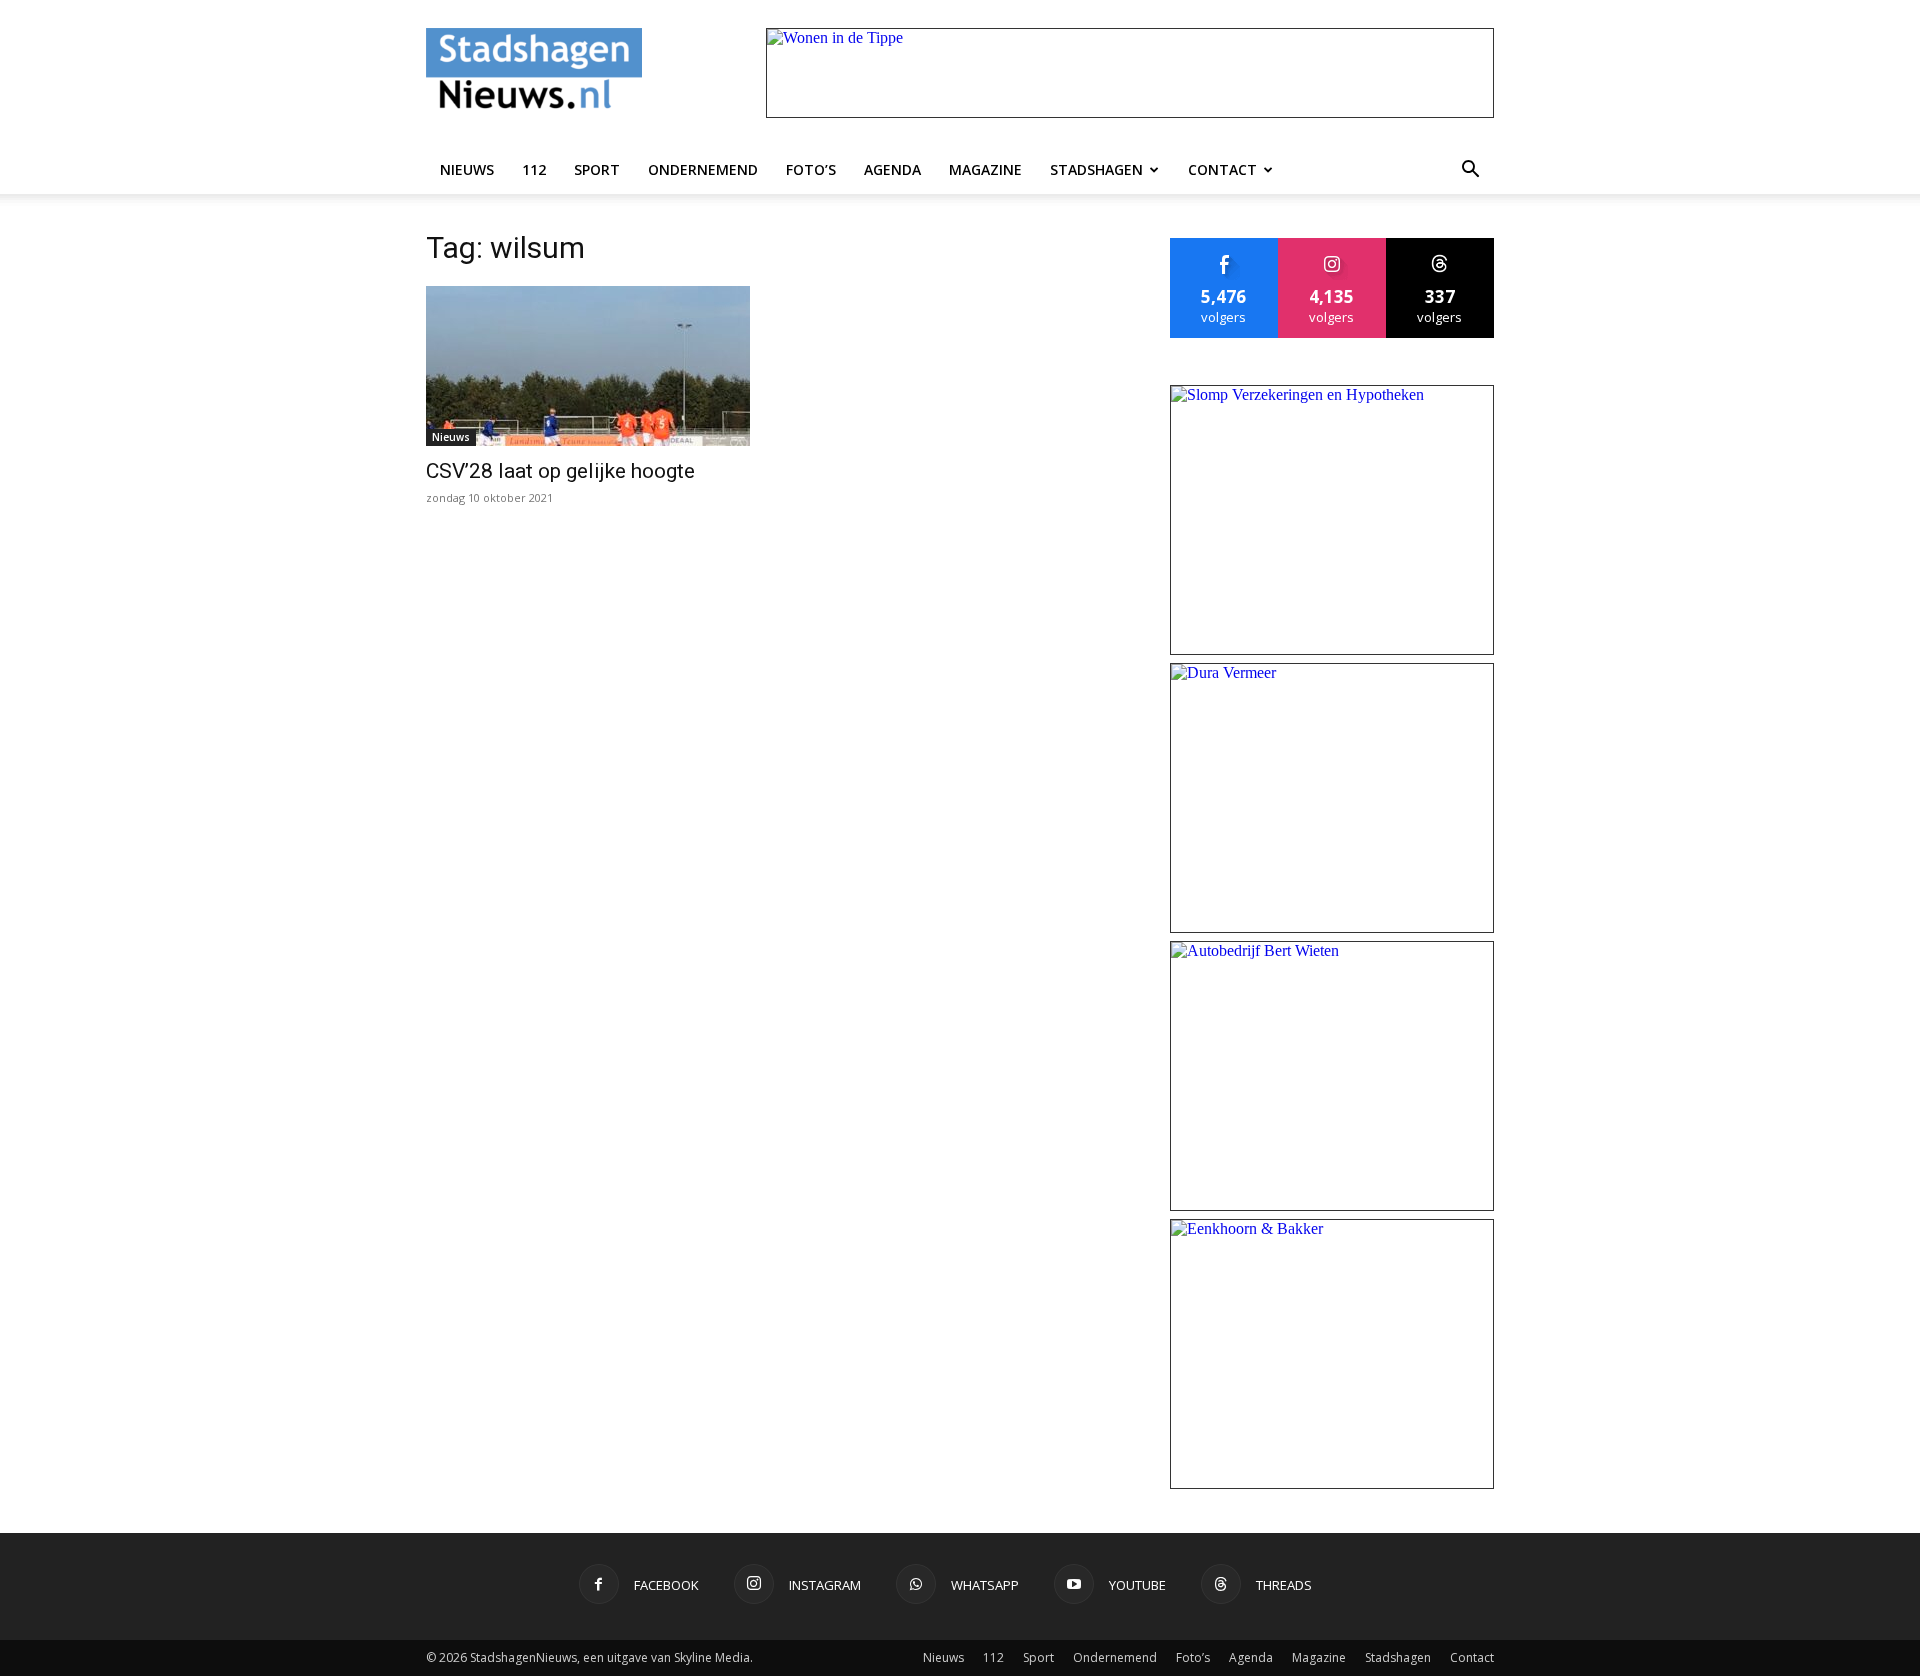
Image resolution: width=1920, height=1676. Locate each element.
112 (534, 169)
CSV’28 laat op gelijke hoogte (560, 471)
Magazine (985, 169)
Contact (1222, 169)
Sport (597, 169)
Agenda (892, 169)
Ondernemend (703, 169)
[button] (1470, 170)
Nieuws (467, 169)
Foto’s (811, 169)
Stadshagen (1096, 169)
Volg (1332, 245)
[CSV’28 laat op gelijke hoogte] (588, 366)
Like (1224, 245)
